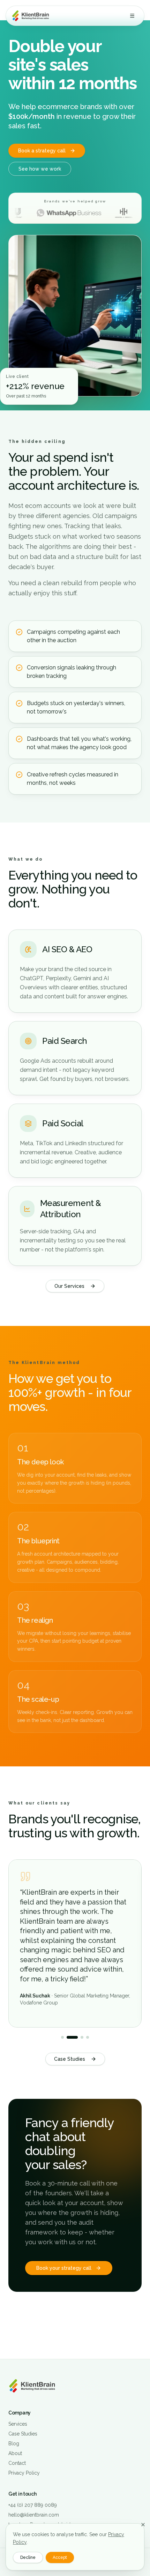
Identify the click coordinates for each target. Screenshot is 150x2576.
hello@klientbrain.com (34, 2515)
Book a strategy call (42, 151)
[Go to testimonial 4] (88, 2037)
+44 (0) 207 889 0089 (33, 2505)
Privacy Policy (24, 2473)
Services (18, 2424)
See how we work (40, 169)
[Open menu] (132, 16)
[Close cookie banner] (143, 2525)
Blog (14, 2444)
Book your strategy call (64, 2268)
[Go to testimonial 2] (72, 2037)
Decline (28, 2557)
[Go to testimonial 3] (82, 2037)
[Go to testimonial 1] (62, 2037)
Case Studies (70, 2059)
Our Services (69, 1286)
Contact (17, 2463)
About (15, 2453)
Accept (60, 2557)
